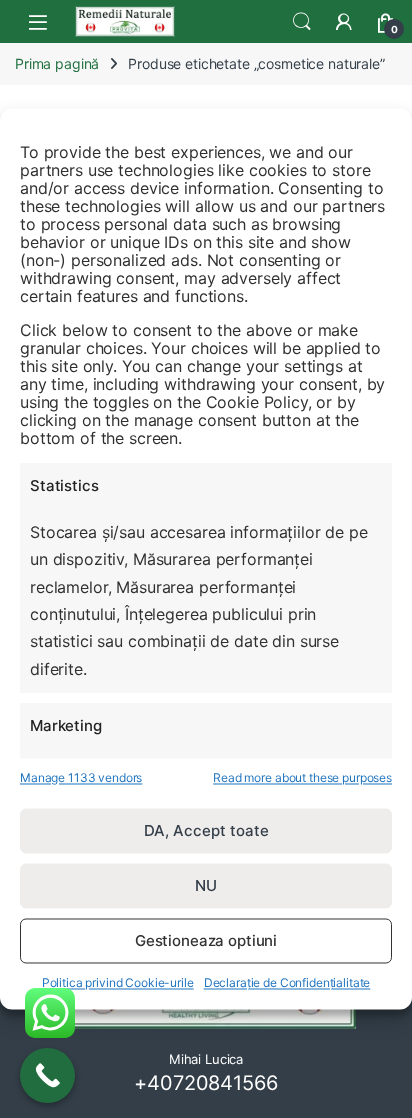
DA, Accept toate (206, 830)
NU (206, 885)
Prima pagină (57, 63)
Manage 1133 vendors (81, 777)
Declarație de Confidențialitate (287, 983)
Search (302, 22)
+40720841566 (205, 1083)
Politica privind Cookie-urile (118, 983)
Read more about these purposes (302, 777)
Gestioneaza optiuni (206, 940)
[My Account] (344, 22)
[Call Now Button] (47, 1075)
